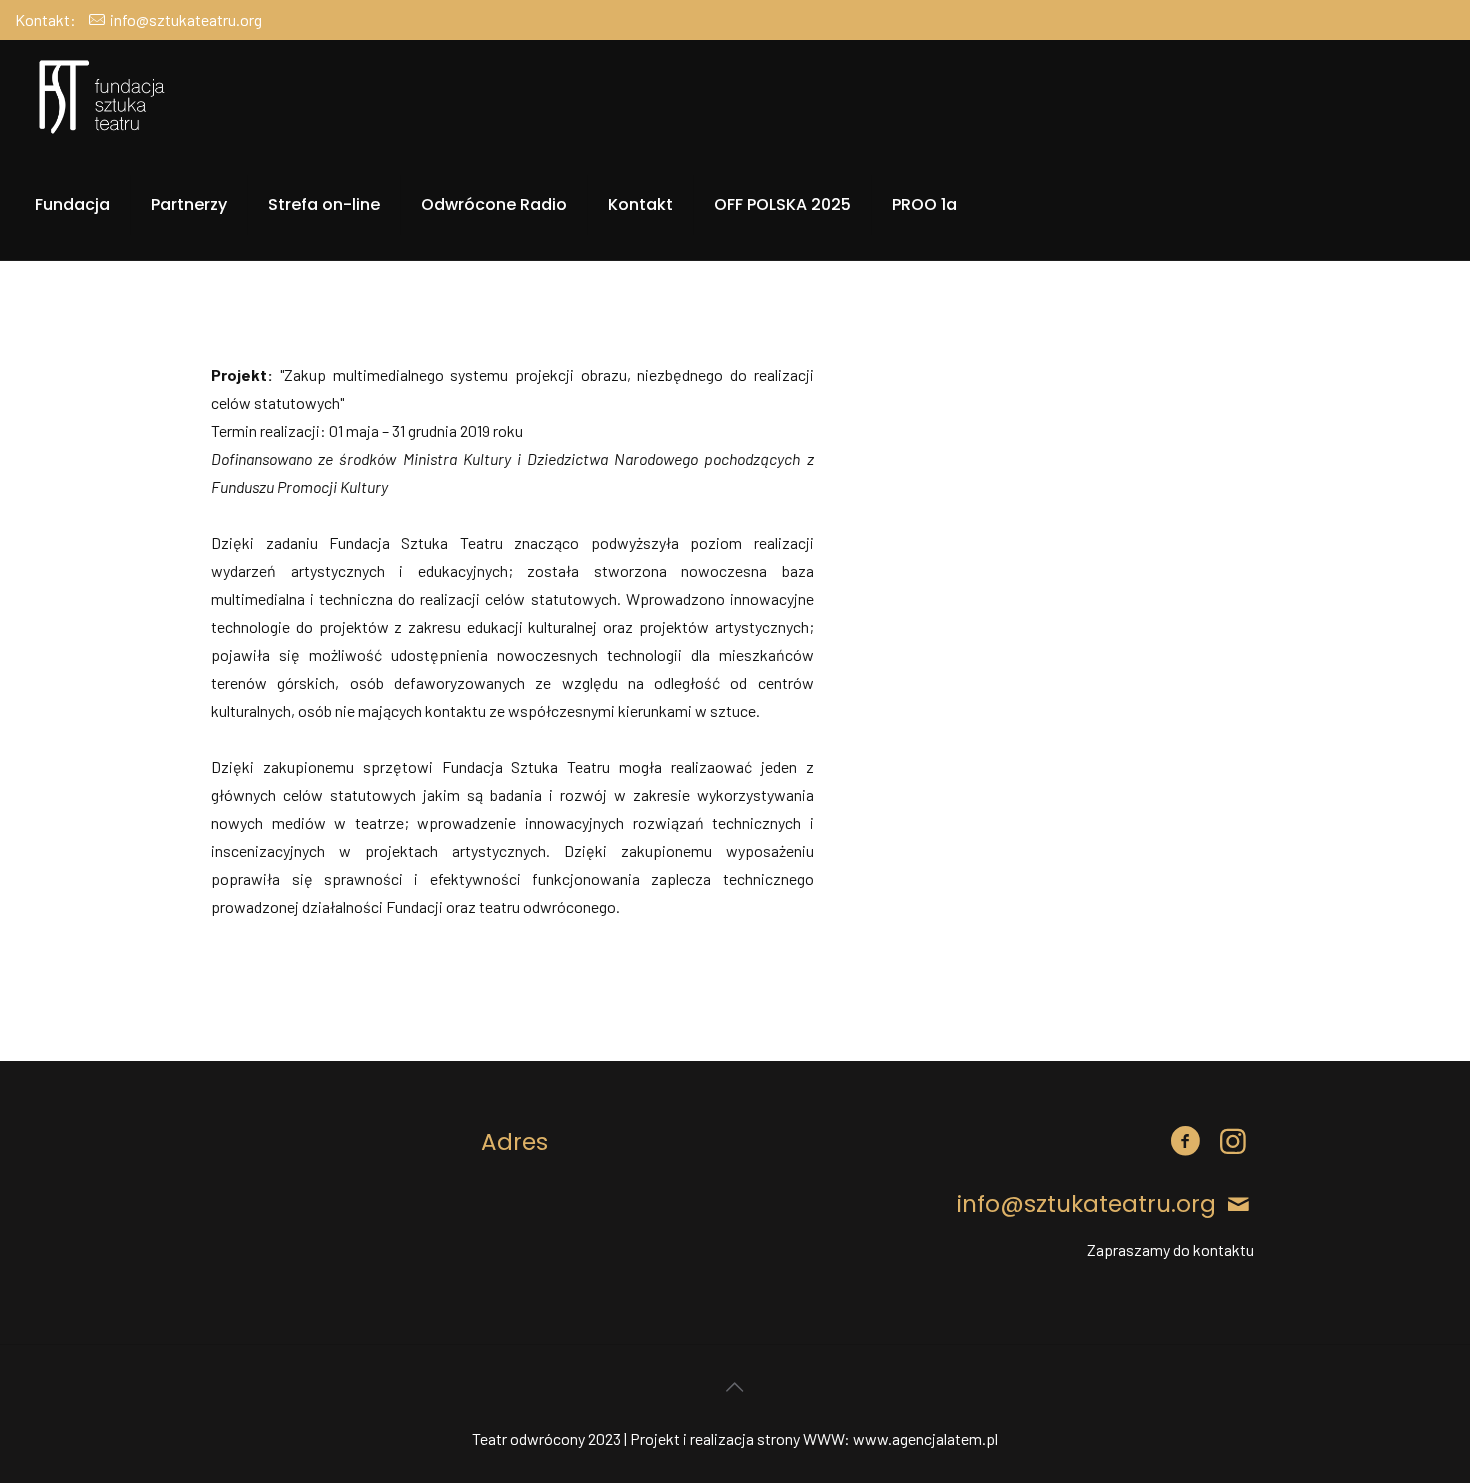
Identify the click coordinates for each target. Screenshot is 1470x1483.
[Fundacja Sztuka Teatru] (103, 95)
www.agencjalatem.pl (925, 1438)
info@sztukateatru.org (186, 19)
